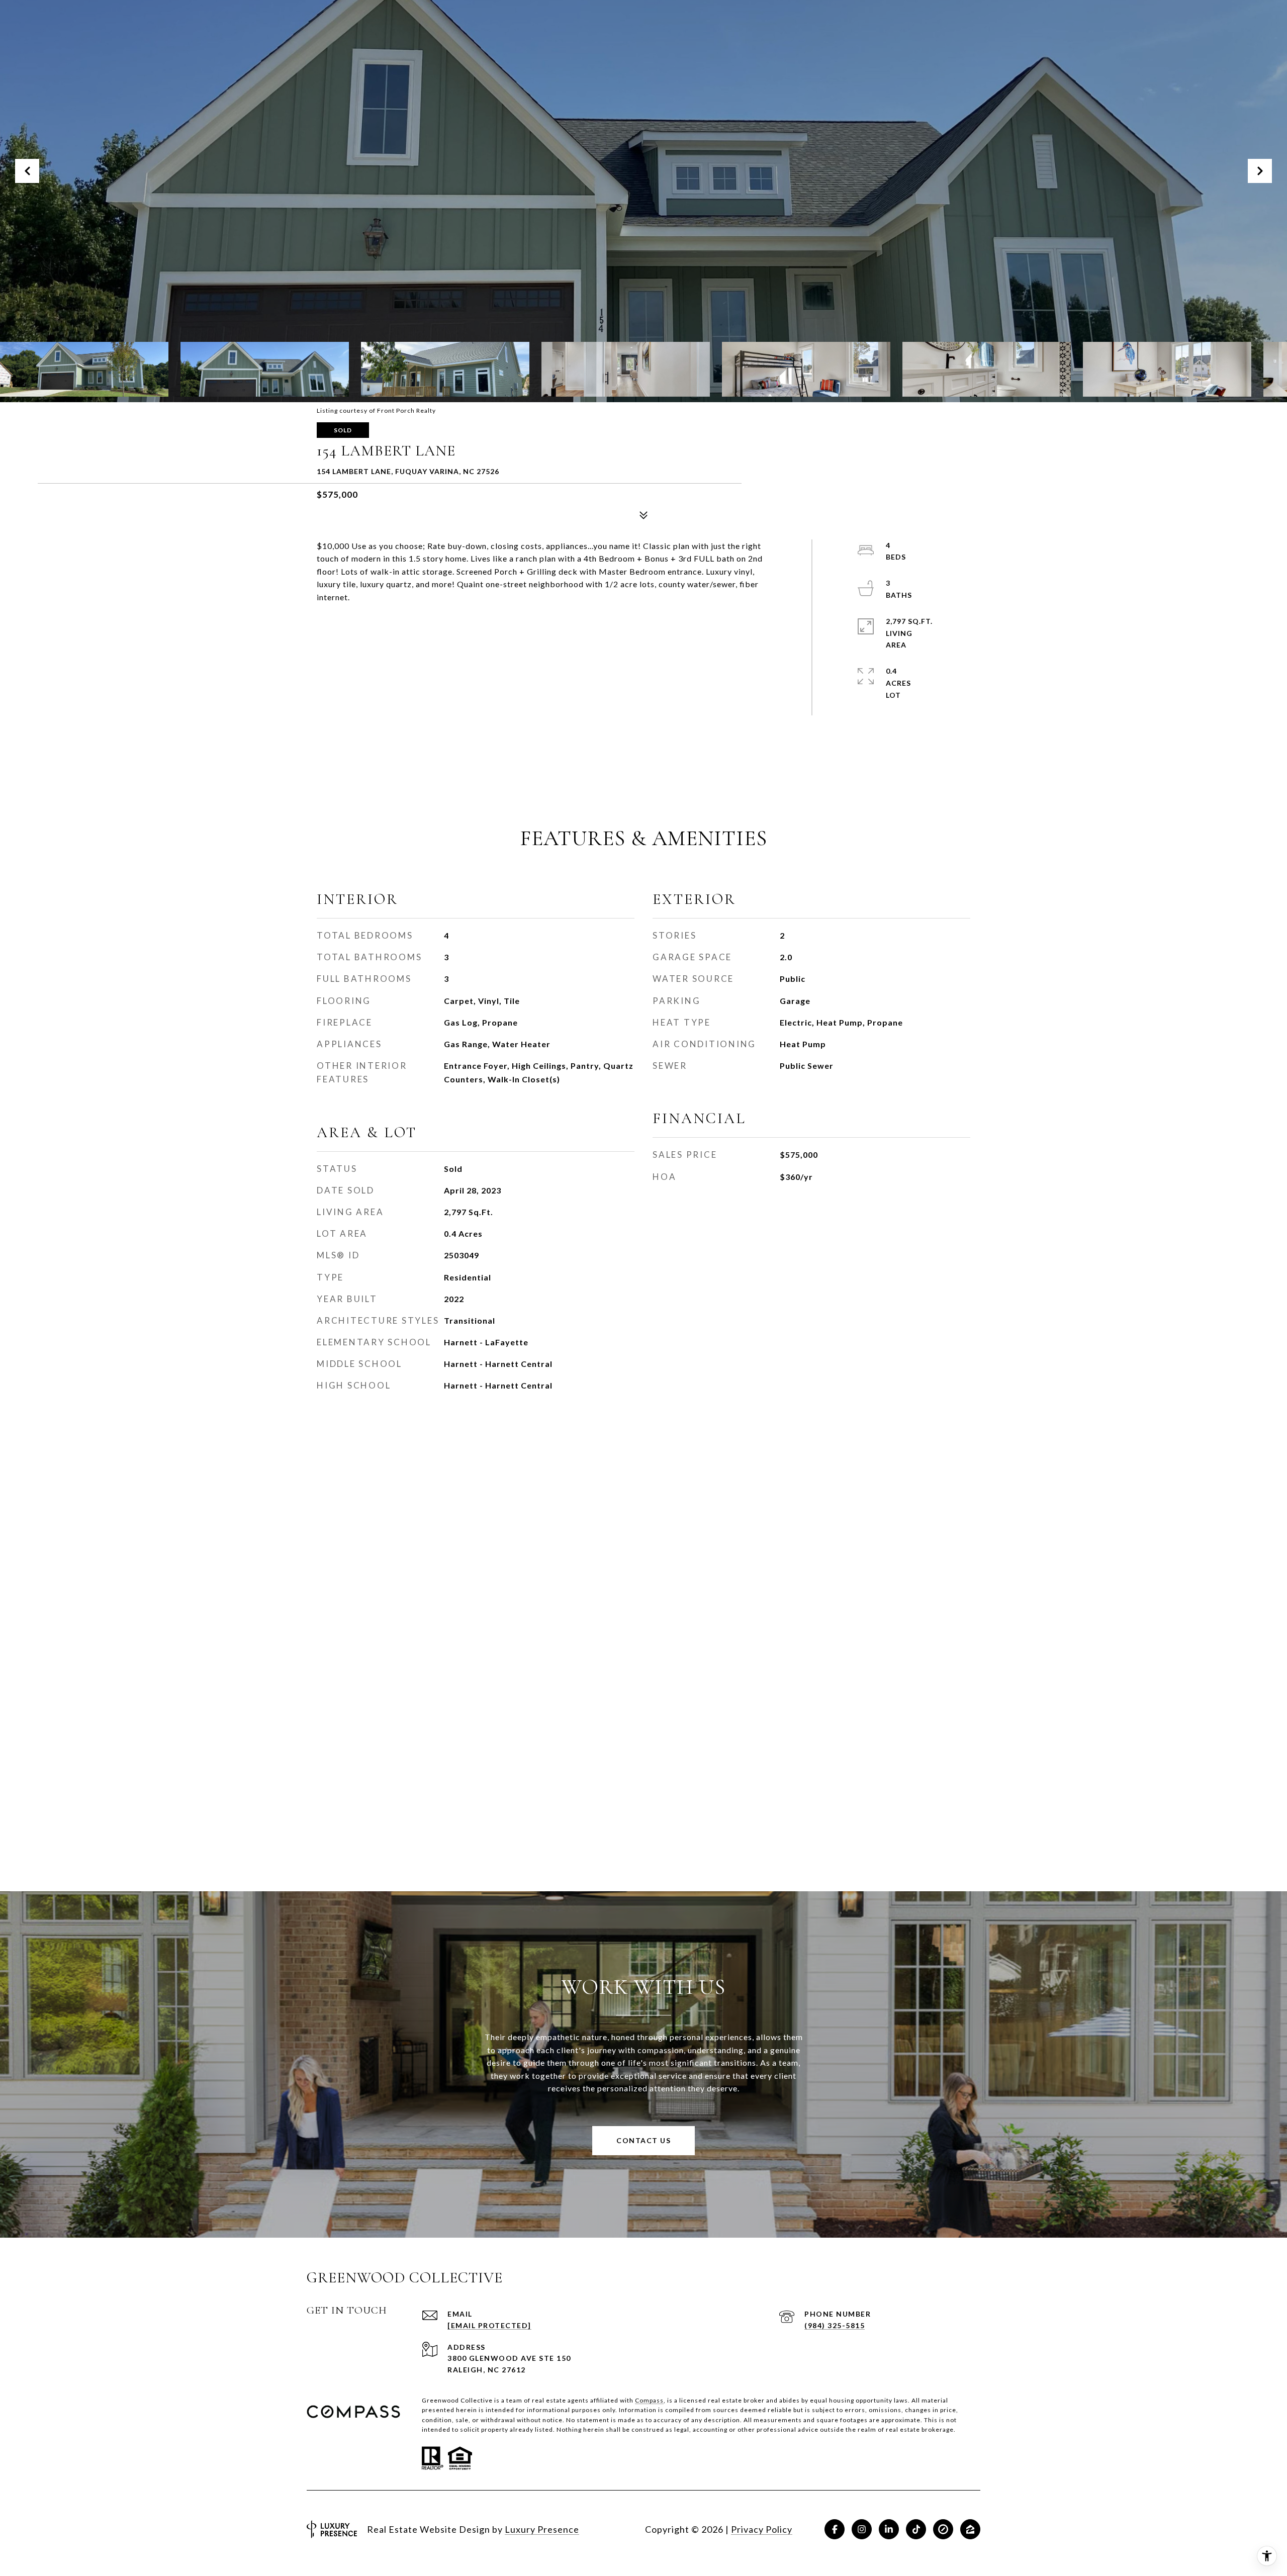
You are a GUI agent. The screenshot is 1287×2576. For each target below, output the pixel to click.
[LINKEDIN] (889, 2529)
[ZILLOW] (970, 2529)
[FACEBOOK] (835, 2529)
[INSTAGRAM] (862, 2529)
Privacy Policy (762, 2529)
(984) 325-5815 (835, 2325)
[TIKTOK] (916, 2529)
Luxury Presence (542, 2529)
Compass (649, 2400)
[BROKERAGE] (943, 2529)
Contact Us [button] (643, 2140)
